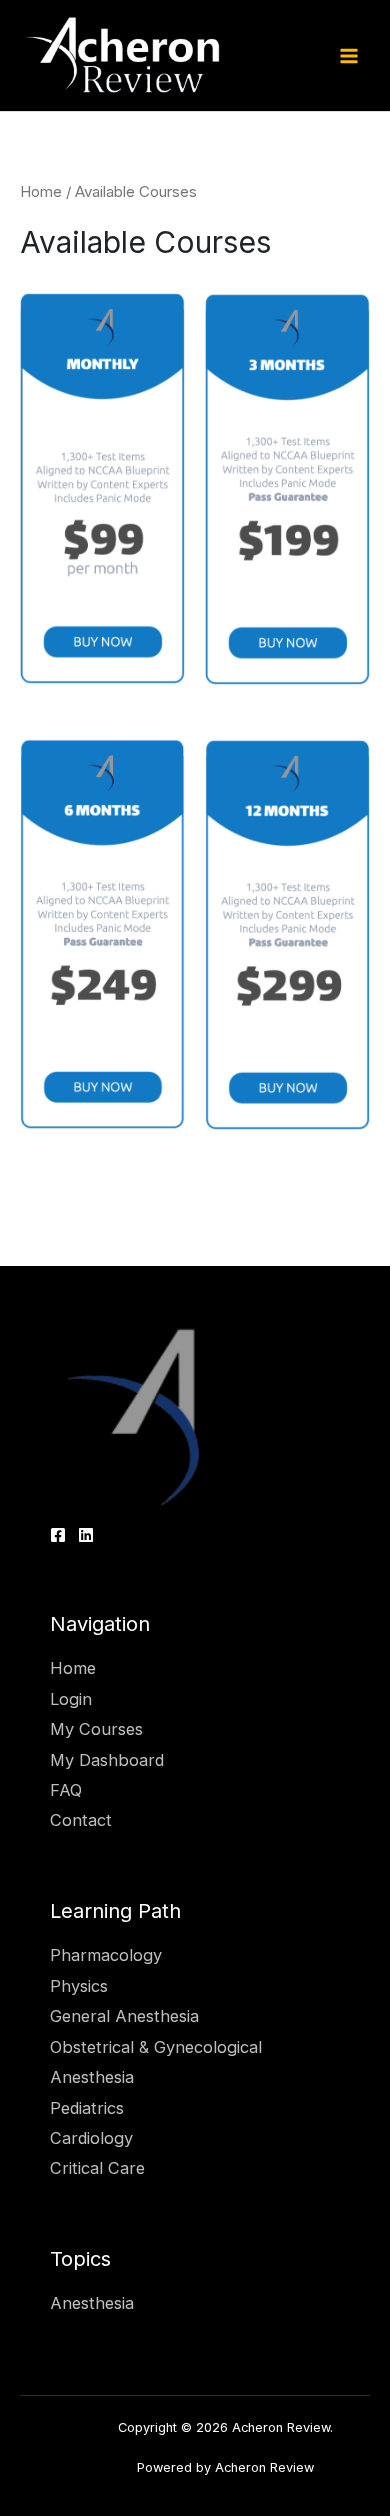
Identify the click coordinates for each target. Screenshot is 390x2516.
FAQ (66, 1790)
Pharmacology (106, 1955)
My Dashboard (107, 1760)
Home (41, 191)
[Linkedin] (86, 1535)
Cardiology (91, 2138)
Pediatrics (87, 2108)
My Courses (96, 1729)
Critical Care (97, 2168)
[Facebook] (58, 1535)
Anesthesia (92, 2303)
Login (71, 1699)
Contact (81, 1820)
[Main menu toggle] (348, 55)
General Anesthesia (124, 2016)
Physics (79, 1986)
